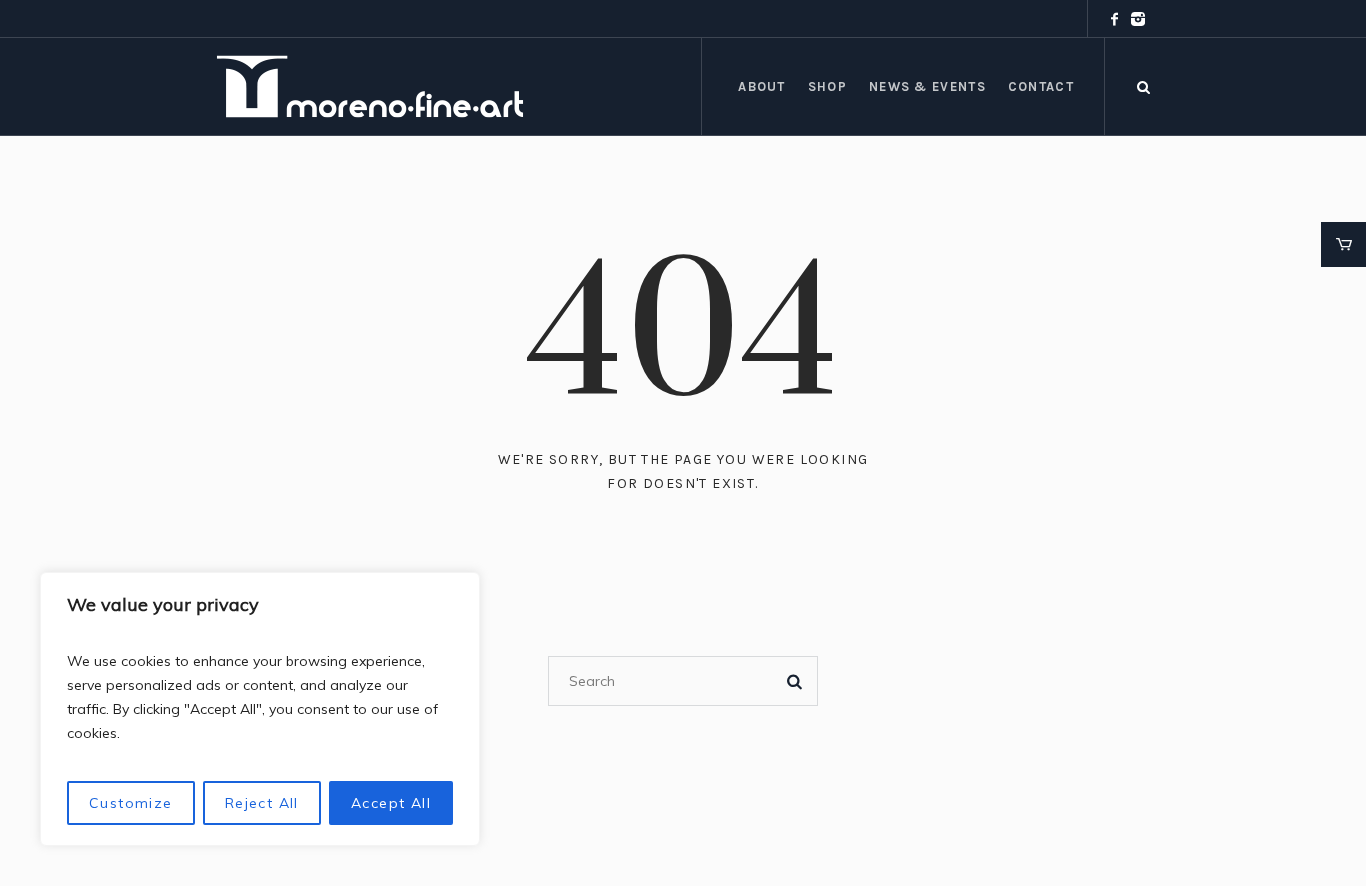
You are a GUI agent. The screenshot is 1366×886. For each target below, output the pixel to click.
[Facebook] (1114, 19)
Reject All (262, 803)
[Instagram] (1138, 19)
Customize (131, 803)
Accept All (391, 803)
